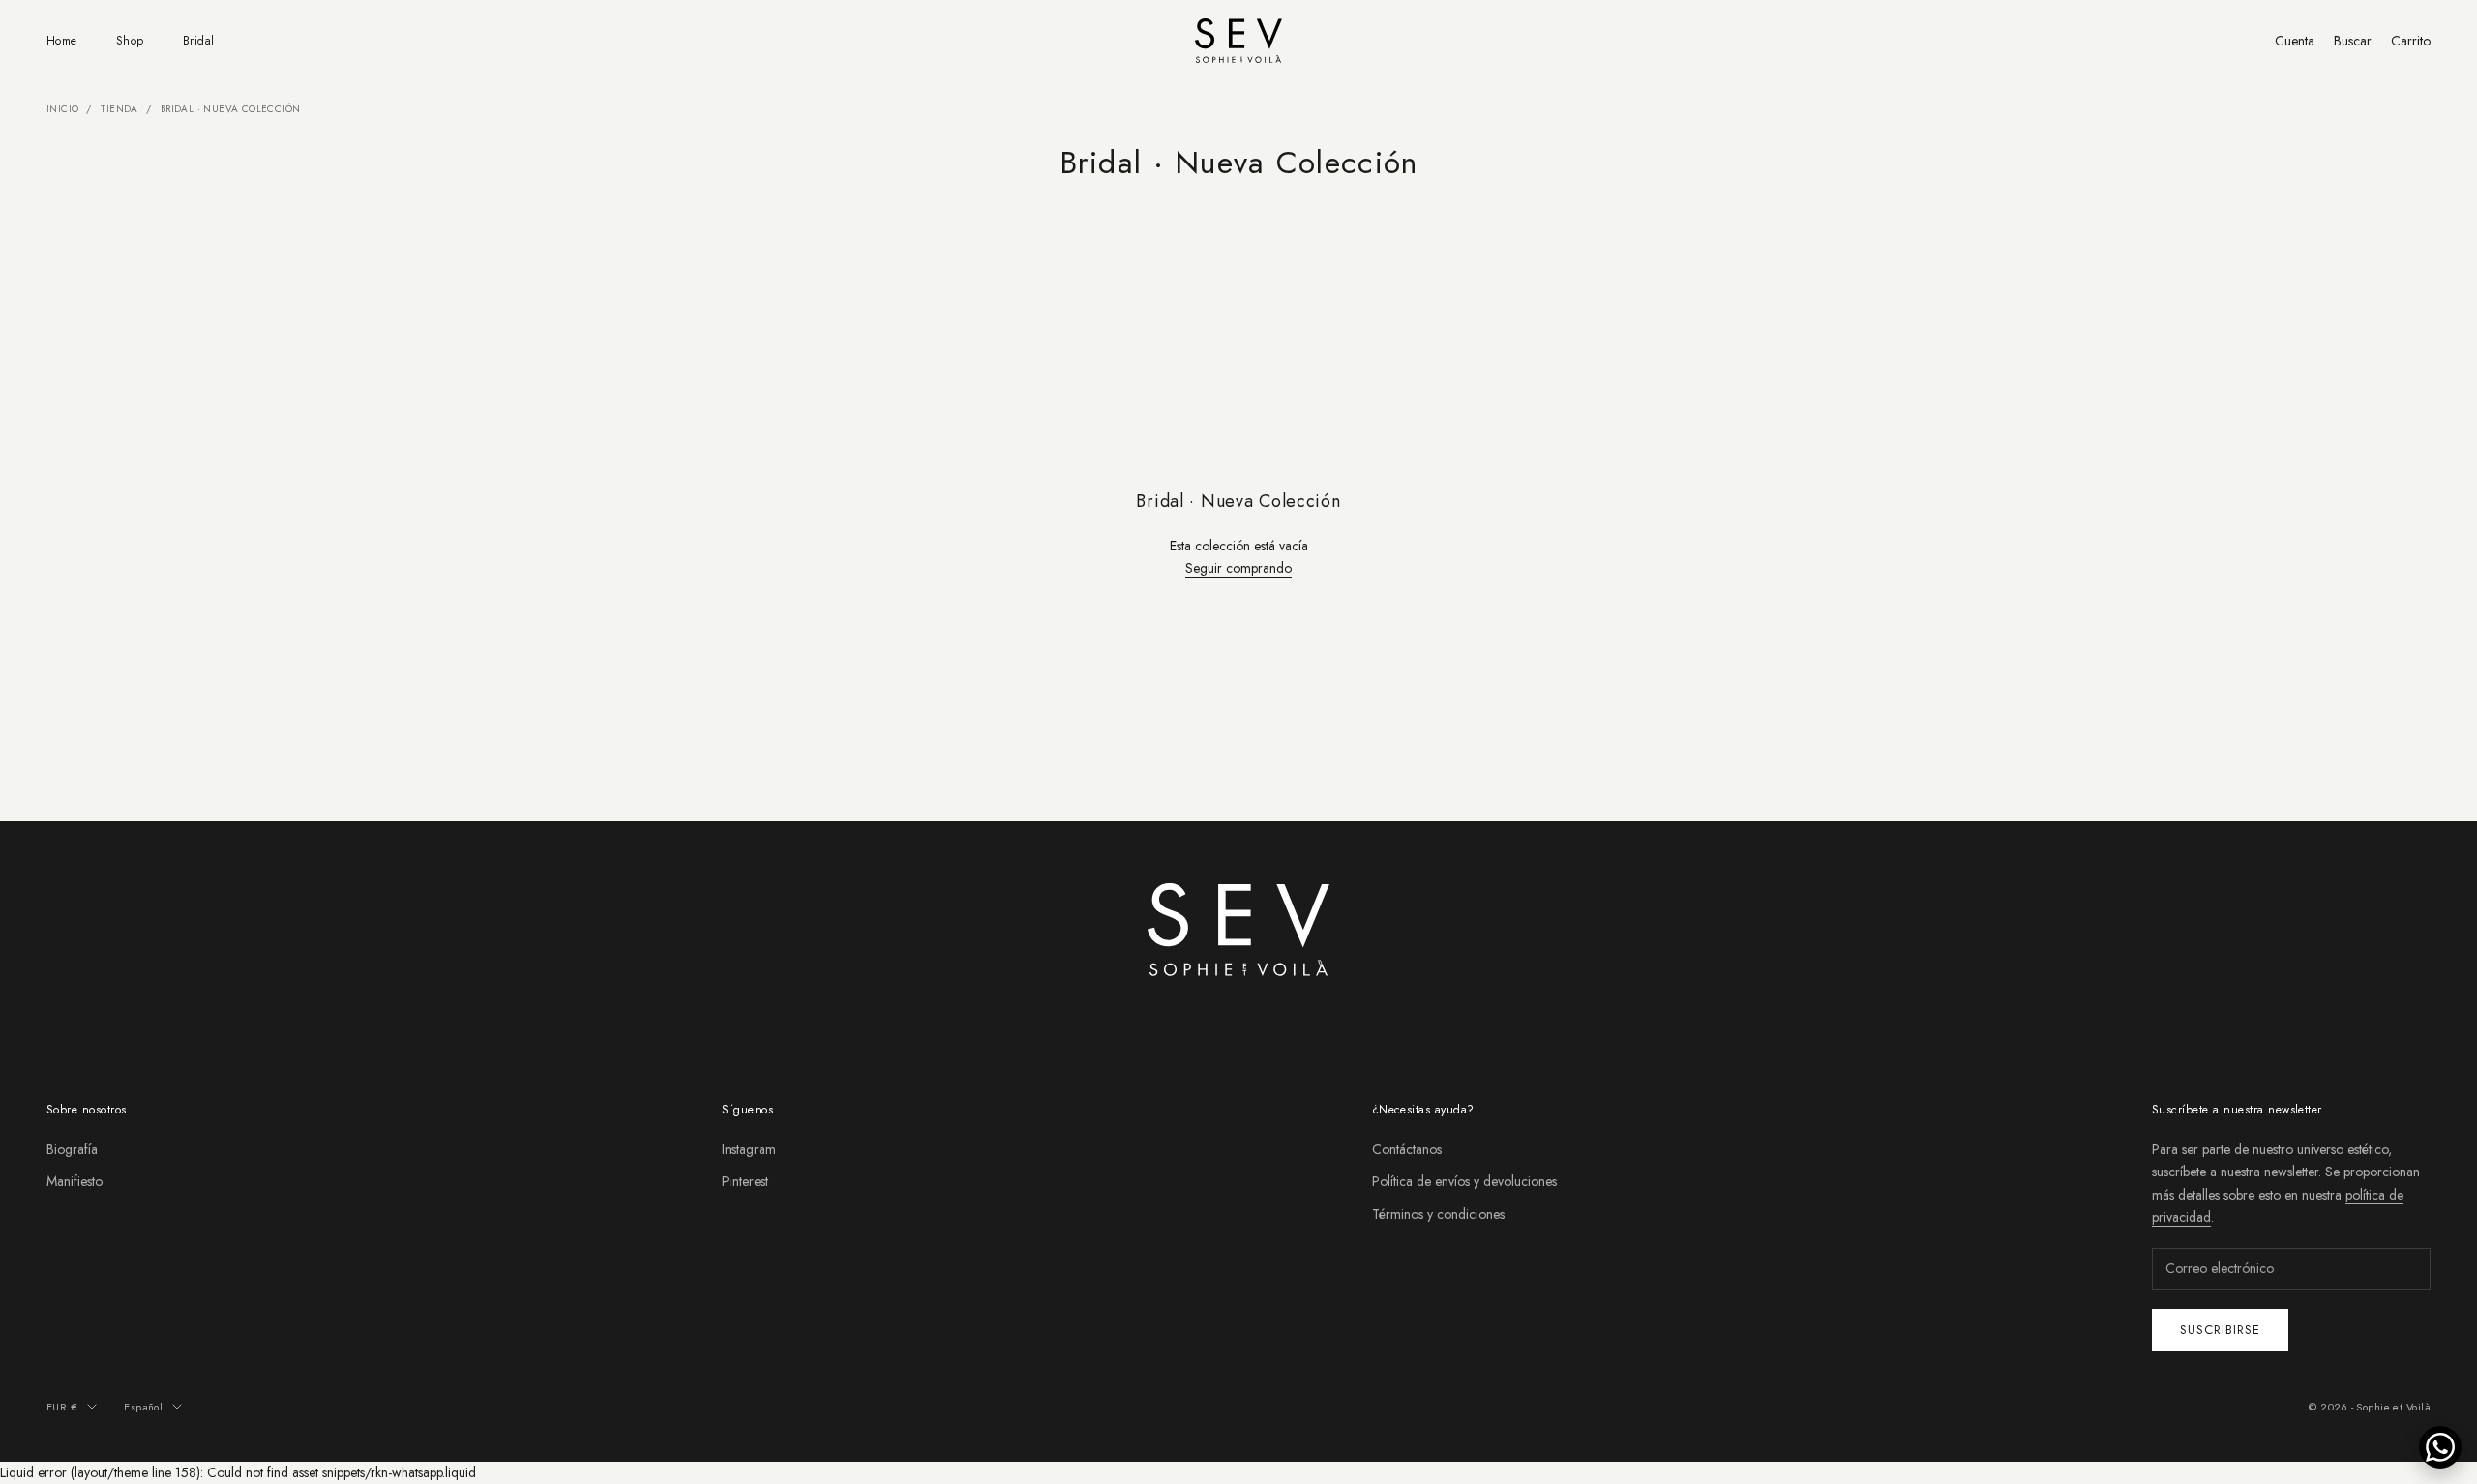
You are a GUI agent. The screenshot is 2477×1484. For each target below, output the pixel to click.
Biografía (72, 1149)
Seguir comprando (1238, 568)
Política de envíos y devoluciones (1464, 1181)
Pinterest (745, 1181)
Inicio (62, 109)
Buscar (2353, 41)
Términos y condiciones (1438, 1214)
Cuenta (2295, 41)
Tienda (119, 109)
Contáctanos (1407, 1149)
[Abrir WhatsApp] (2440, 1447)
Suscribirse (2220, 1330)
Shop (130, 41)
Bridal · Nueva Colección (231, 109)
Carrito (2411, 41)
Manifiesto (75, 1181)
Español (143, 1407)
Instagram (749, 1149)
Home (62, 41)
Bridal (199, 41)
